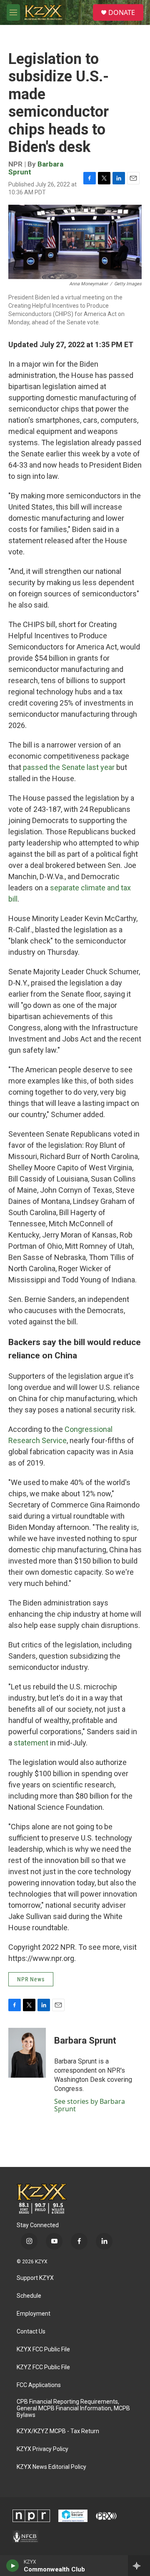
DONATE (122, 12)
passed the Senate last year (69, 767)
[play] (13, 2566)
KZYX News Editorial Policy (51, 2467)
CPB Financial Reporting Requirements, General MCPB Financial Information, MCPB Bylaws (73, 2408)
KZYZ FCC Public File (43, 2367)
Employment (34, 2314)
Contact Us (31, 2332)
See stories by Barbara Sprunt (90, 2105)
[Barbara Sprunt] (27, 2053)
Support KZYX (35, 2278)
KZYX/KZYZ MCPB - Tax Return (58, 2431)
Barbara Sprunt (85, 2040)
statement (31, 1743)
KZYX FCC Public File (43, 2349)
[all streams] (139, 2566)
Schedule (29, 2296)
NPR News (31, 1979)
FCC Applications (39, 2385)
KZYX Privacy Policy (42, 2449)
